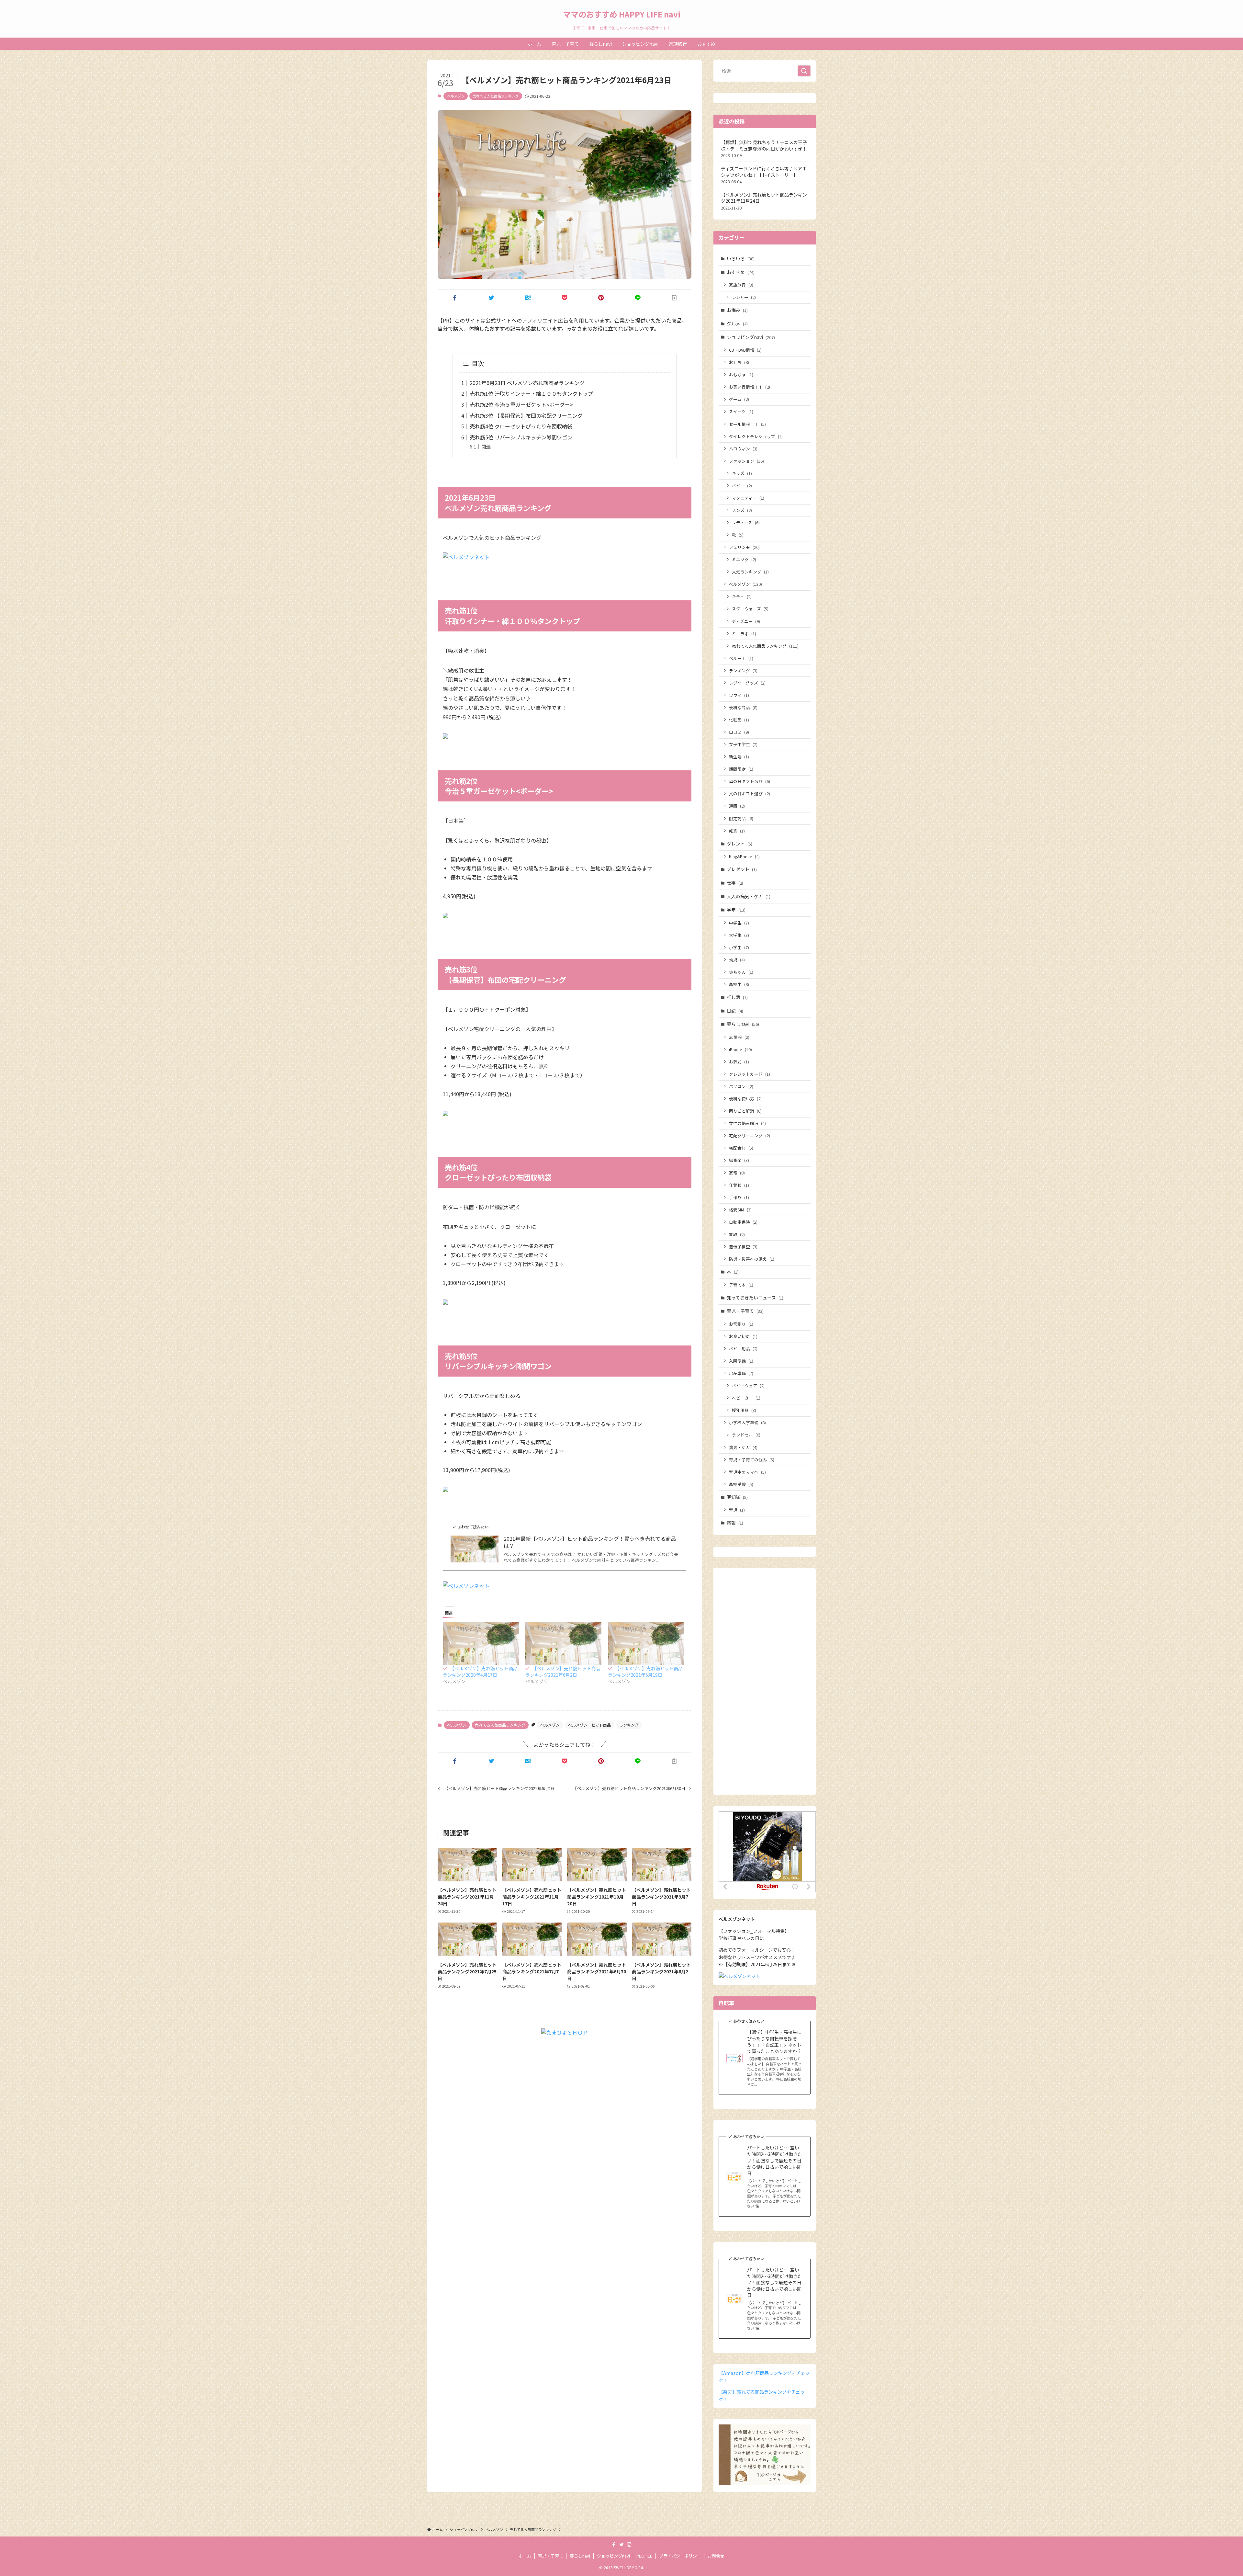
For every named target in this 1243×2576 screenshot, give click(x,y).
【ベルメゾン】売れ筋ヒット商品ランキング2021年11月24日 (764, 201)
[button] (455, 298)
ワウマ (739, 695)
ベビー (742, 486)
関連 (486, 446)
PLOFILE (644, 2556)
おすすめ (741, 272)
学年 (736, 910)
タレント (739, 844)
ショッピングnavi (751, 337)
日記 (735, 1011)
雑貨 (737, 831)
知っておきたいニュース (755, 1298)
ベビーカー (746, 1398)
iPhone (740, 1049)
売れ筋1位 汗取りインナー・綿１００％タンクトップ (531, 393)
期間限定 (741, 769)
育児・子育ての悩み (752, 1460)
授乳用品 (744, 1410)
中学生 (739, 923)
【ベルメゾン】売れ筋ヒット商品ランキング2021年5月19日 (645, 1672)
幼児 (737, 960)
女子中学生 (743, 744)
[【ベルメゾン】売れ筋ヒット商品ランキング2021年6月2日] (563, 1643)
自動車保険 (743, 1222)
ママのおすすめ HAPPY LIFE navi (622, 14)
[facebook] (614, 2545)
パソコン (741, 1086)
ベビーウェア (748, 1385)
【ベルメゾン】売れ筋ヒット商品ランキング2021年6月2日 (563, 1672)
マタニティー (748, 498)
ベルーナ (741, 658)
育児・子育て (745, 1311)
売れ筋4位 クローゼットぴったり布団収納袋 (521, 426)
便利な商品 (743, 707)
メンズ (742, 510)
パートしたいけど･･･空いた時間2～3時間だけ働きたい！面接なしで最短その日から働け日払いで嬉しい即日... (775, 2160)
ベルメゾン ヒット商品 (589, 1725)
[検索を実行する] (804, 71)
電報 (735, 1523)
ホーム (525, 2556)
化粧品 (739, 720)
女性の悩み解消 (747, 1123)
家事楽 (739, 1160)
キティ (742, 596)
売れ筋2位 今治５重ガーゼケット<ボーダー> (521, 404)
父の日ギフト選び (750, 794)
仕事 (735, 883)
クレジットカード (750, 1074)
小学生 (739, 947)
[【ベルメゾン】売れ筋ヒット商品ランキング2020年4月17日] (481, 1643)
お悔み (737, 310)
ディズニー (746, 621)
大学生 (739, 935)
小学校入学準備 (747, 1422)
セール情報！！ (747, 424)
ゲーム (739, 399)
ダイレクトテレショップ (756, 436)
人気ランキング (750, 572)
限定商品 (741, 818)
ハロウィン (743, 449)
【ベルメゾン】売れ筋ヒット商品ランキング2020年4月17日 (480, 1672)
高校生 (739, 984)
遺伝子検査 (743, 1247)
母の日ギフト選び (750, 781)
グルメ (737, 323)
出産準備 (741, 1373)
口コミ (739, 732)
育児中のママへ (747, 1472)
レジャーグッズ (747, 683)
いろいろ (741, 258)
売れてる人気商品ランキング (496, 96)
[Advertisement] (765, 1685)
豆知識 (737, 1497)
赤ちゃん (741, 972)
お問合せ (716, 2556)
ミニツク (744, 559)
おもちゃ (741, 374)
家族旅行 (741, 285)
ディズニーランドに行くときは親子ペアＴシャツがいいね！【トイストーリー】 (764, 175)
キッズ (742, 473)
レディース (746, 522)
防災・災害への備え (752, 1259)
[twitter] (621, 2545)
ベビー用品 (743, 1349)
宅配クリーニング (750, 1135)
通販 (737, 806)
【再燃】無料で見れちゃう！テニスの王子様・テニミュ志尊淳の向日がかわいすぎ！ (764, 149)
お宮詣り (741, 1324)
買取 (737, 1234)
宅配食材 (741, 1148)
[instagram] (629, 2545)
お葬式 (739, 1062)
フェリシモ (744, 547)
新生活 (739, 757)
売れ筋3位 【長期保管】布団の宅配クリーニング (526, 415)
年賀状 (739, 1185)
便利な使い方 (745, 1099)
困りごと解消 (745, 1111)
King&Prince (744, 856)
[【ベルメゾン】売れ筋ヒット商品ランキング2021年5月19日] (646, 1643)
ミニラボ (744, 634)
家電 (737, 1173)
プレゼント (742, 869)
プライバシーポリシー (680, 2556)
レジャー (744, 297)
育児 (737, 1510)
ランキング (629, 1725)
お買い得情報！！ (750, 387)
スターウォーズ (750, 609)
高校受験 (741, 1484)
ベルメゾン (456, 96)
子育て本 (741, 1285)
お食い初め (743, 1336)
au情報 (739, 1037)
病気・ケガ (743, 1447)
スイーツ (741, 411)
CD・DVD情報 (745, 350)
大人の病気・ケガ (749, 896)
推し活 (737, 997)
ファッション (746, 461)
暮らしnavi (743, 1024)
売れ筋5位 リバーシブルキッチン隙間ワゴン (521, 437)
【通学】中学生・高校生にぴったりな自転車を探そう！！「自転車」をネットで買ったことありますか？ (774, 2042)
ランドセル (746, 1435)
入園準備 (741, 1361)
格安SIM (740, 1210)
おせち (739, 362)
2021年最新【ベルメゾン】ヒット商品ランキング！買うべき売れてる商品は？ (590, 1542)
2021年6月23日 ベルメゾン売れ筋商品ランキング (527, 383)
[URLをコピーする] (674, 298)
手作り (739, 1197)
